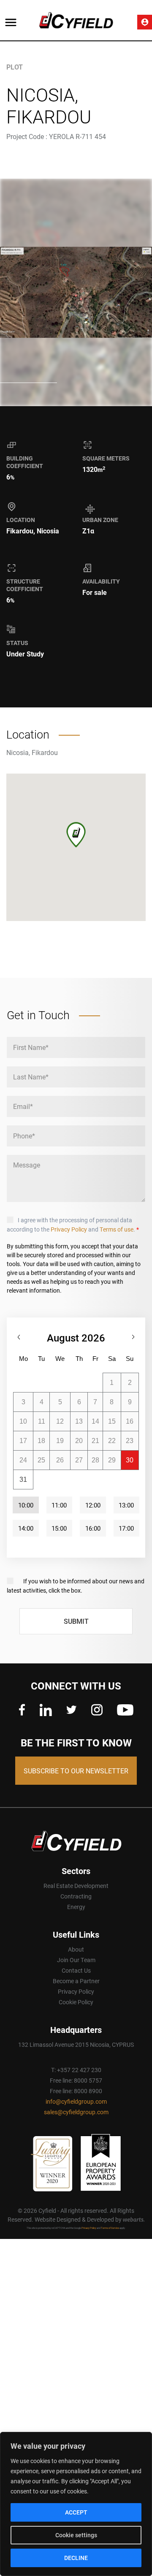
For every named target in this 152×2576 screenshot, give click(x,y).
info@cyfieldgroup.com (76, 2101)
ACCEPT (76, 2512)
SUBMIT (76, 1621)
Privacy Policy (69, 1229)
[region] (76, 2504)
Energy (76, 1907)
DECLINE (76, 2558)
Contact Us (76, 1970)
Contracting (76, 1896)
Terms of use (117, 1229)
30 (130, 1460)
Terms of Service (110, 2228)
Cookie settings (76, 2535)
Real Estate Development (76, 1886)
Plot (15, 67)
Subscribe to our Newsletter (76, 1771)
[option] (76, 292)
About (76, 1949)
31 (23, 1479)
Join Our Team (76, 1960)
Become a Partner (76, 1981)
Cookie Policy (76, 2002)
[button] (76, 835)
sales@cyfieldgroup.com (76, 2112)
